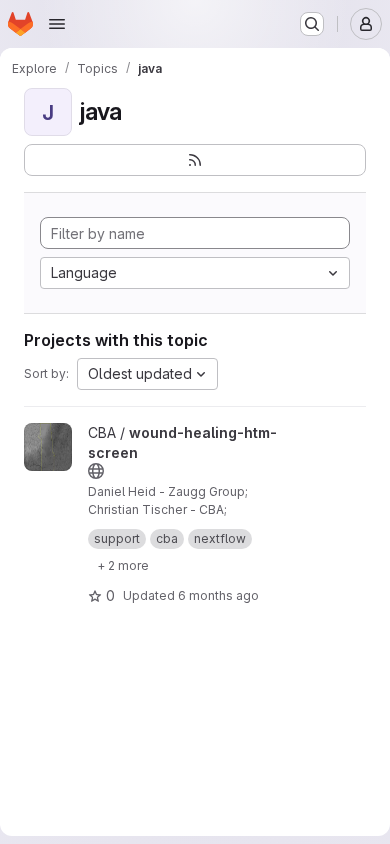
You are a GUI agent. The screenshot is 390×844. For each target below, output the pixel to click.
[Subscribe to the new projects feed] (195, 160)
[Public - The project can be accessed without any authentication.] (96, 471)
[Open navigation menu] (57, 24)
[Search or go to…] (312, 24)
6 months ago (218, 595)
